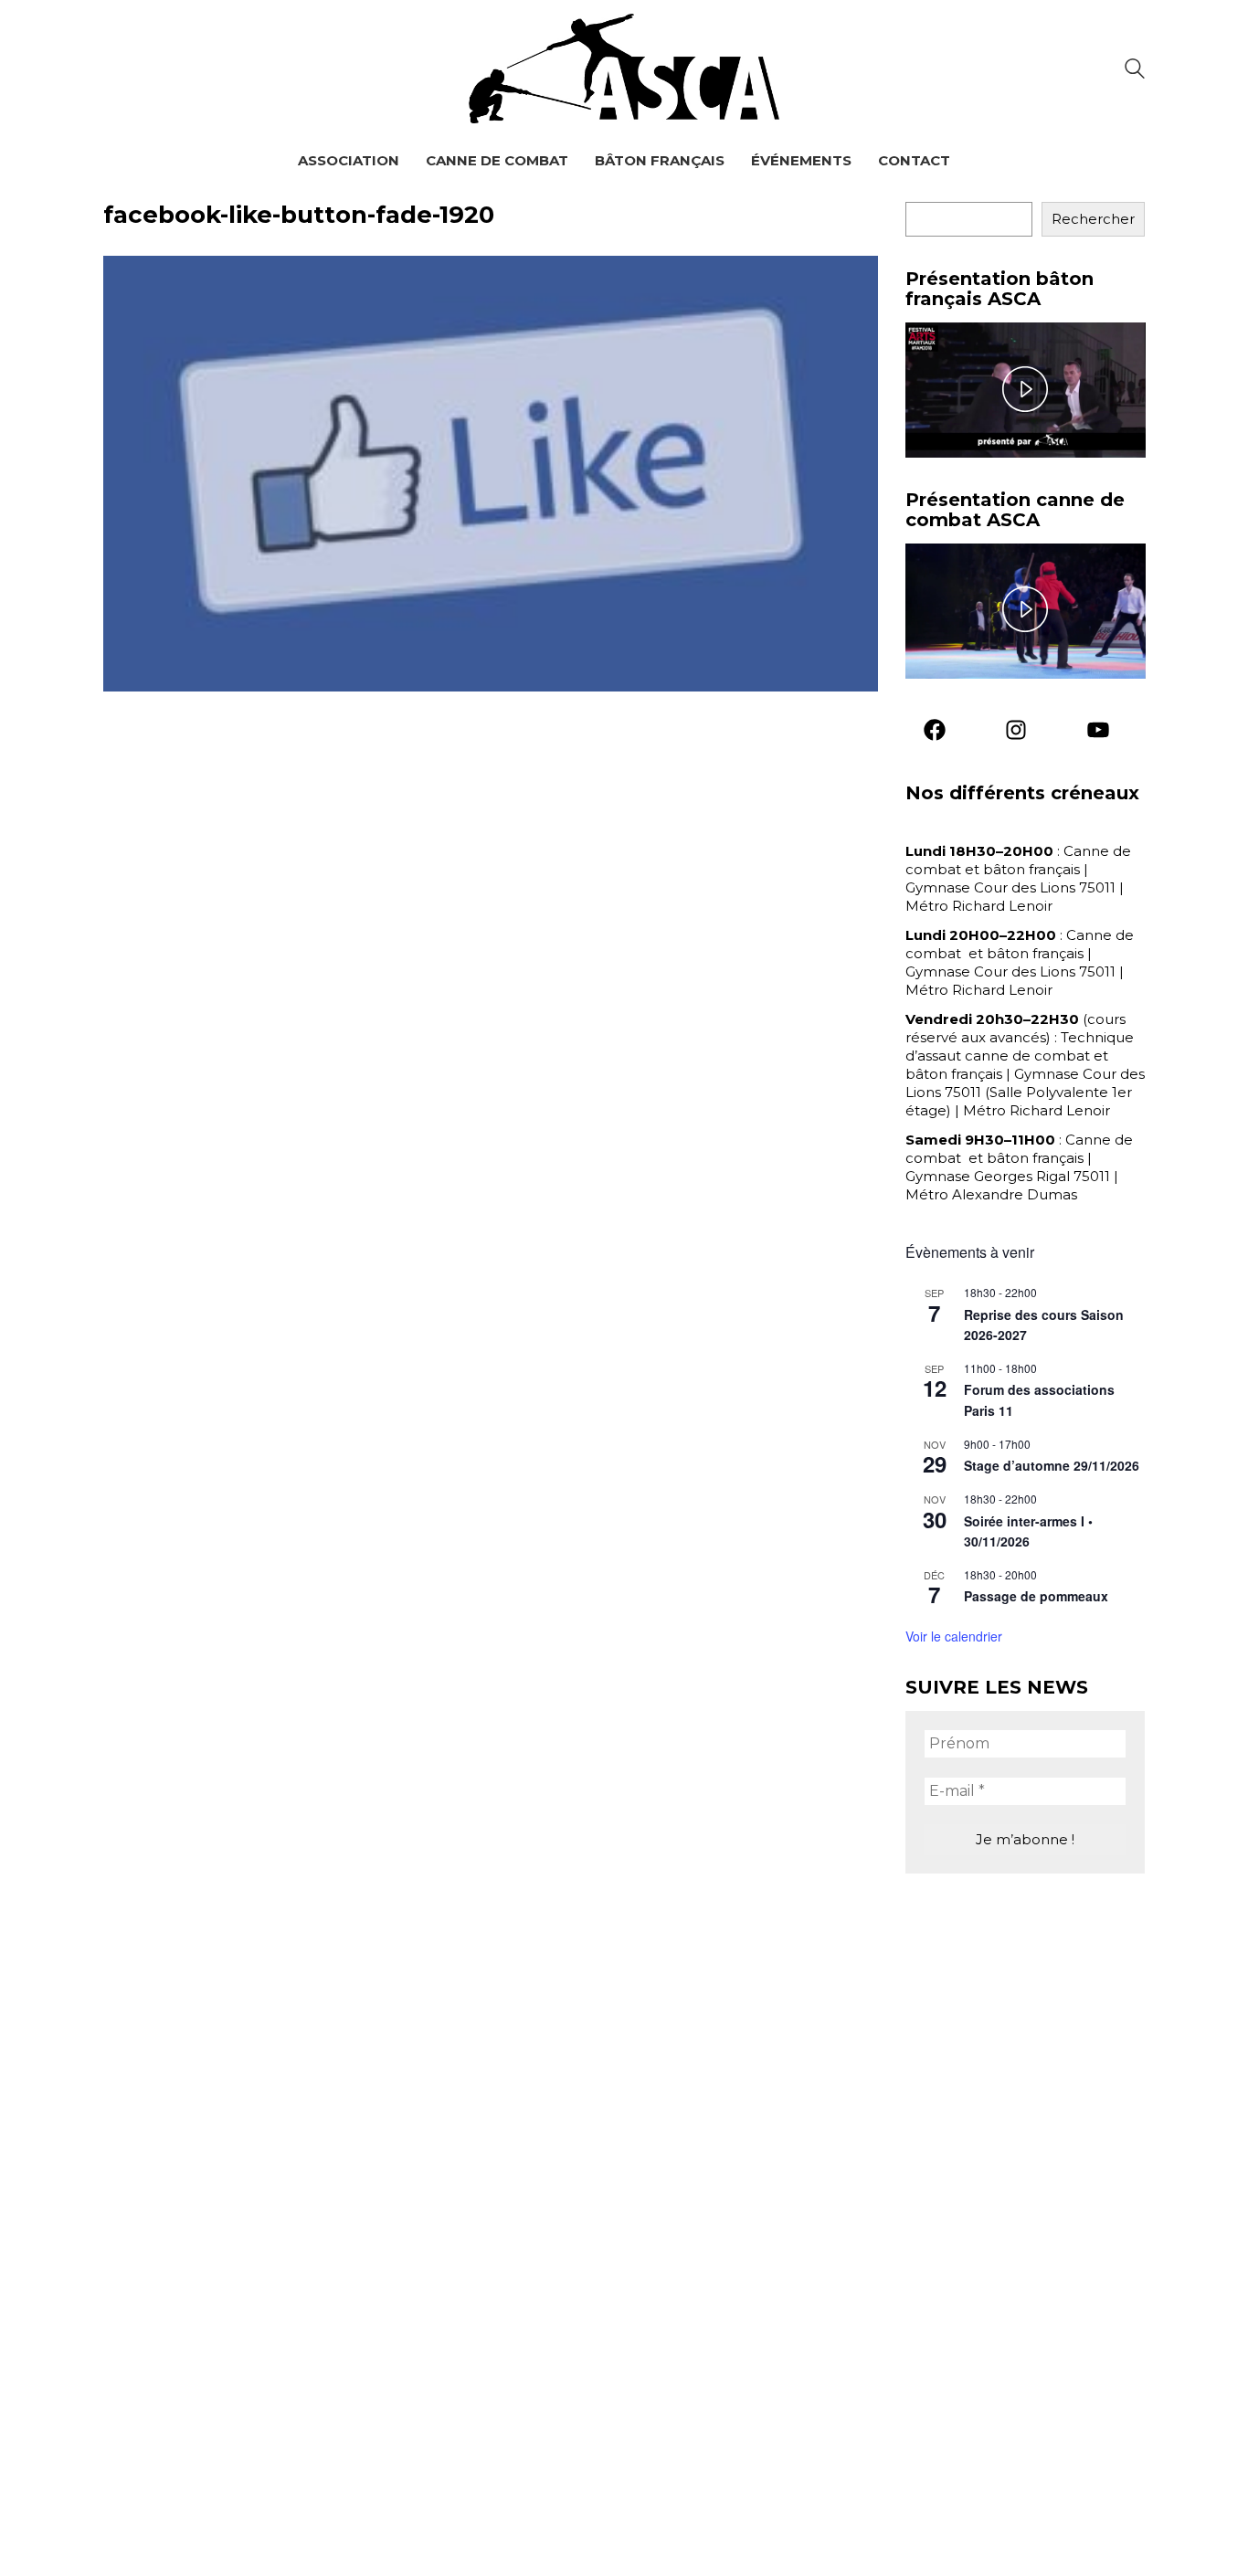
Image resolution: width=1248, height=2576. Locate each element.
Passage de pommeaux (1036, 1596)
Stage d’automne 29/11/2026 (1052, 1465)
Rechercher (1093, 219)
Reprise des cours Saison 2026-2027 (1044, 1325)
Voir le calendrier (954, 1636)
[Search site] (1135, 71)
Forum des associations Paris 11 (1039, 1400)
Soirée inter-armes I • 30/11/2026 (1028, 1531)
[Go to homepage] (624, 69)
